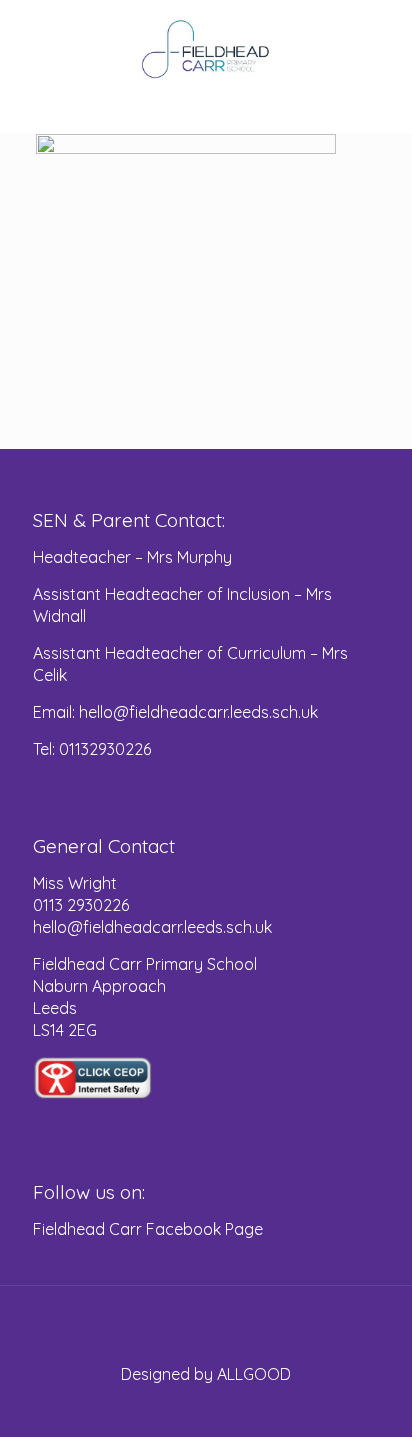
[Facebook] (206, 1406)
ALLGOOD (254, 1374)
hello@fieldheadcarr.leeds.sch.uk (152, 927)
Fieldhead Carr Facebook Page (148, 1229)
